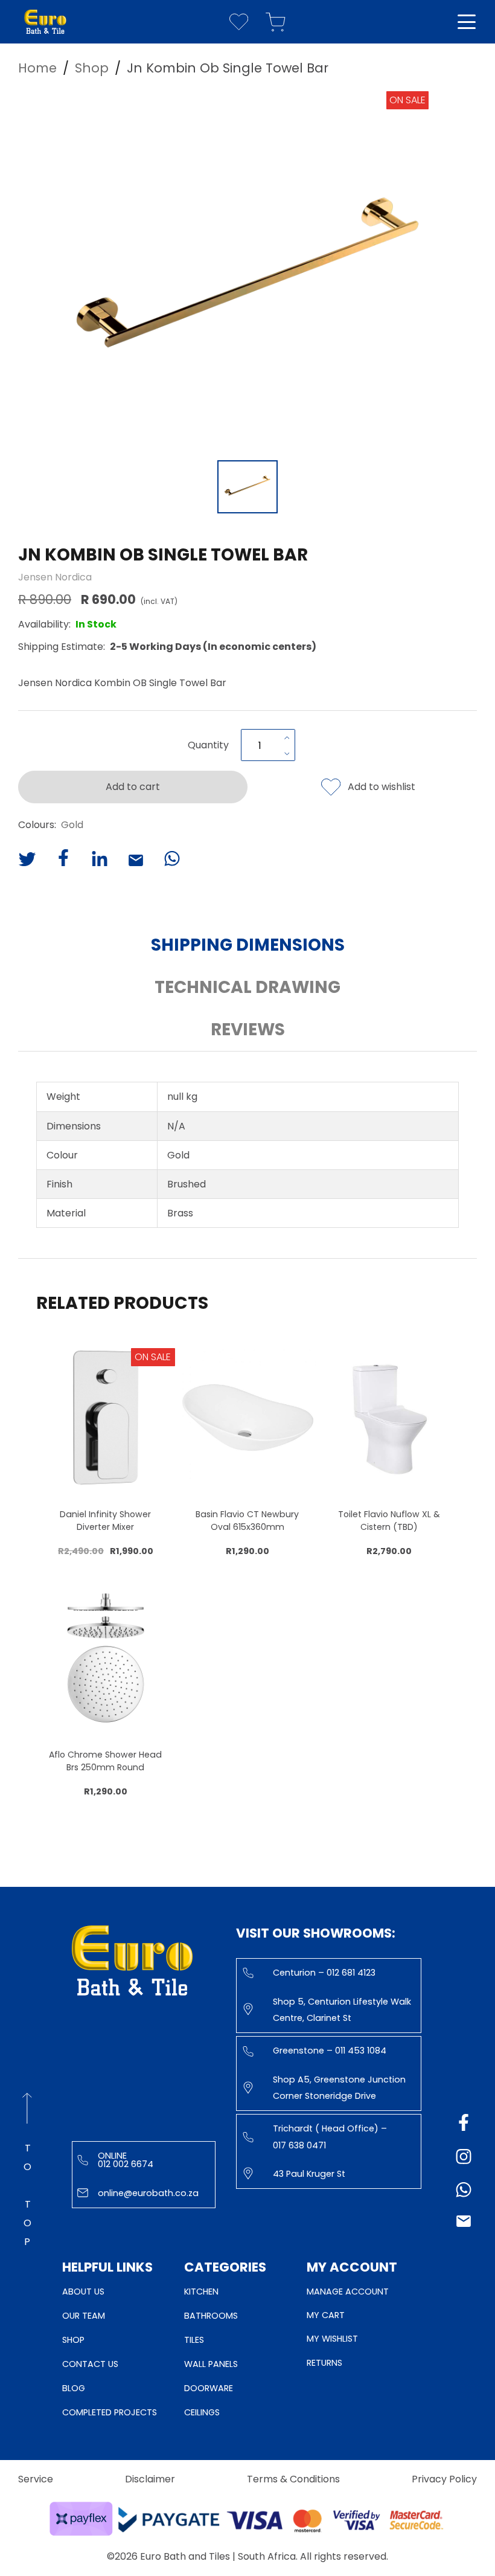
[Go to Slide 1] (247, 487)
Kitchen (201, 2292)
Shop (73, 2340)
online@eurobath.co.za (148, 2193)
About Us (83, 2292)
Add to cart (133, 787)
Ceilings (202, 2412)
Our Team (84, 2316)
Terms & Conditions (293, 2479)
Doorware (209, 2388)
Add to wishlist (382, 787)
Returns (324, 2363)
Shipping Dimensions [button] (248, 945)
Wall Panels (211, 2364)
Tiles (194, 2340)
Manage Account (348, 2292)
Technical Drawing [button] (247, 987)
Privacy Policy (444, 2479)
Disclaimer (150, 2479)
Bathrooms (211, 2316)
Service (36, 2479)
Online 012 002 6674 (126, 2160)
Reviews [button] (248, 1029)
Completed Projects (110, 2412)
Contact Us (90, 2364)
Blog (74, 2388)
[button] (247, 272)
